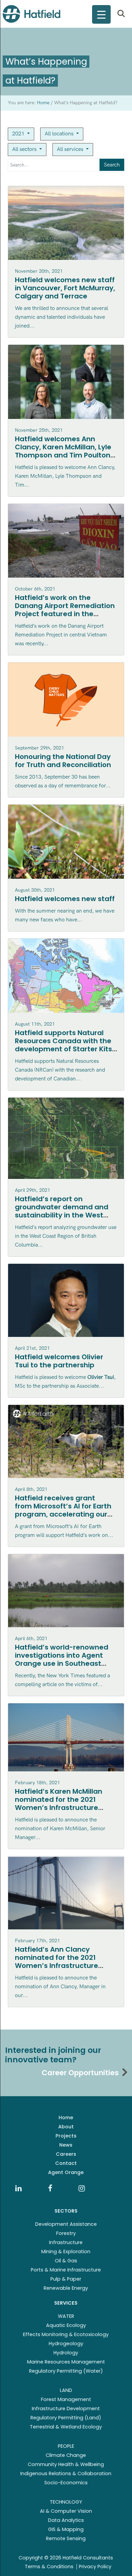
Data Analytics (66, 2520)
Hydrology (66, 2353)
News (66, 2145)
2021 (19, 134)
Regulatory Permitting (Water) (66, 2371)
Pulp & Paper (66, 2279)
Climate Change (66, 2455)
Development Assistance (66, 2224)
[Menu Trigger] (101, 14)
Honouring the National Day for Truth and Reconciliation (63, 761)
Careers (66, 2154)
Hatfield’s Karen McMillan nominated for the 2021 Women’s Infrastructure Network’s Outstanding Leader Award (59, 1808)
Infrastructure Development (66, 2409)
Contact (66, 2163)
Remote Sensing (66, 2538)
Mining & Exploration (66, 2252)
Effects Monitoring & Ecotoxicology (66, 2334)
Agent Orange (66, 2172)
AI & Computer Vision (66, 2511)
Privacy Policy (95, 2567)
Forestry (66, 2233)
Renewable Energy (66, 2288)
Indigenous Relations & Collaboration (66, 2473)
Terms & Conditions (49, 2567)
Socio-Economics (66, 2483)
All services (71, 149)
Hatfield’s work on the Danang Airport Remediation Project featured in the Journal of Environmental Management (65, 614)
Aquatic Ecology (66, 2325)
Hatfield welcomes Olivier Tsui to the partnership (59, 1361)
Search (112, 165)
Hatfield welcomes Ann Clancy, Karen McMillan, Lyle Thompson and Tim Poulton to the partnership (63, 451)
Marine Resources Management (66, 2362)
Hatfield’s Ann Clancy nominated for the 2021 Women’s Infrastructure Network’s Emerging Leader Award (62, 1966)
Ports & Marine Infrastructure (66, 2270)
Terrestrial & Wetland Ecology (66, 2427)
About (66, 2127)
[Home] (31, 14)
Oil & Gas (66, 2261)
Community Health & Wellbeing (66, 2464)
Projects (66, 2136)
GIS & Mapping (66, 2529)
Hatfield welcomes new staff (65, 899)
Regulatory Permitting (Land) (66, 2418)
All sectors (25, 149)
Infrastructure (66, 2242)
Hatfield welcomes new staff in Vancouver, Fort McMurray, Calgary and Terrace (65, 288)
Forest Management (66, 2399)
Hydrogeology (66, 2344)
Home (66, 2118)
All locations (60, 134)
